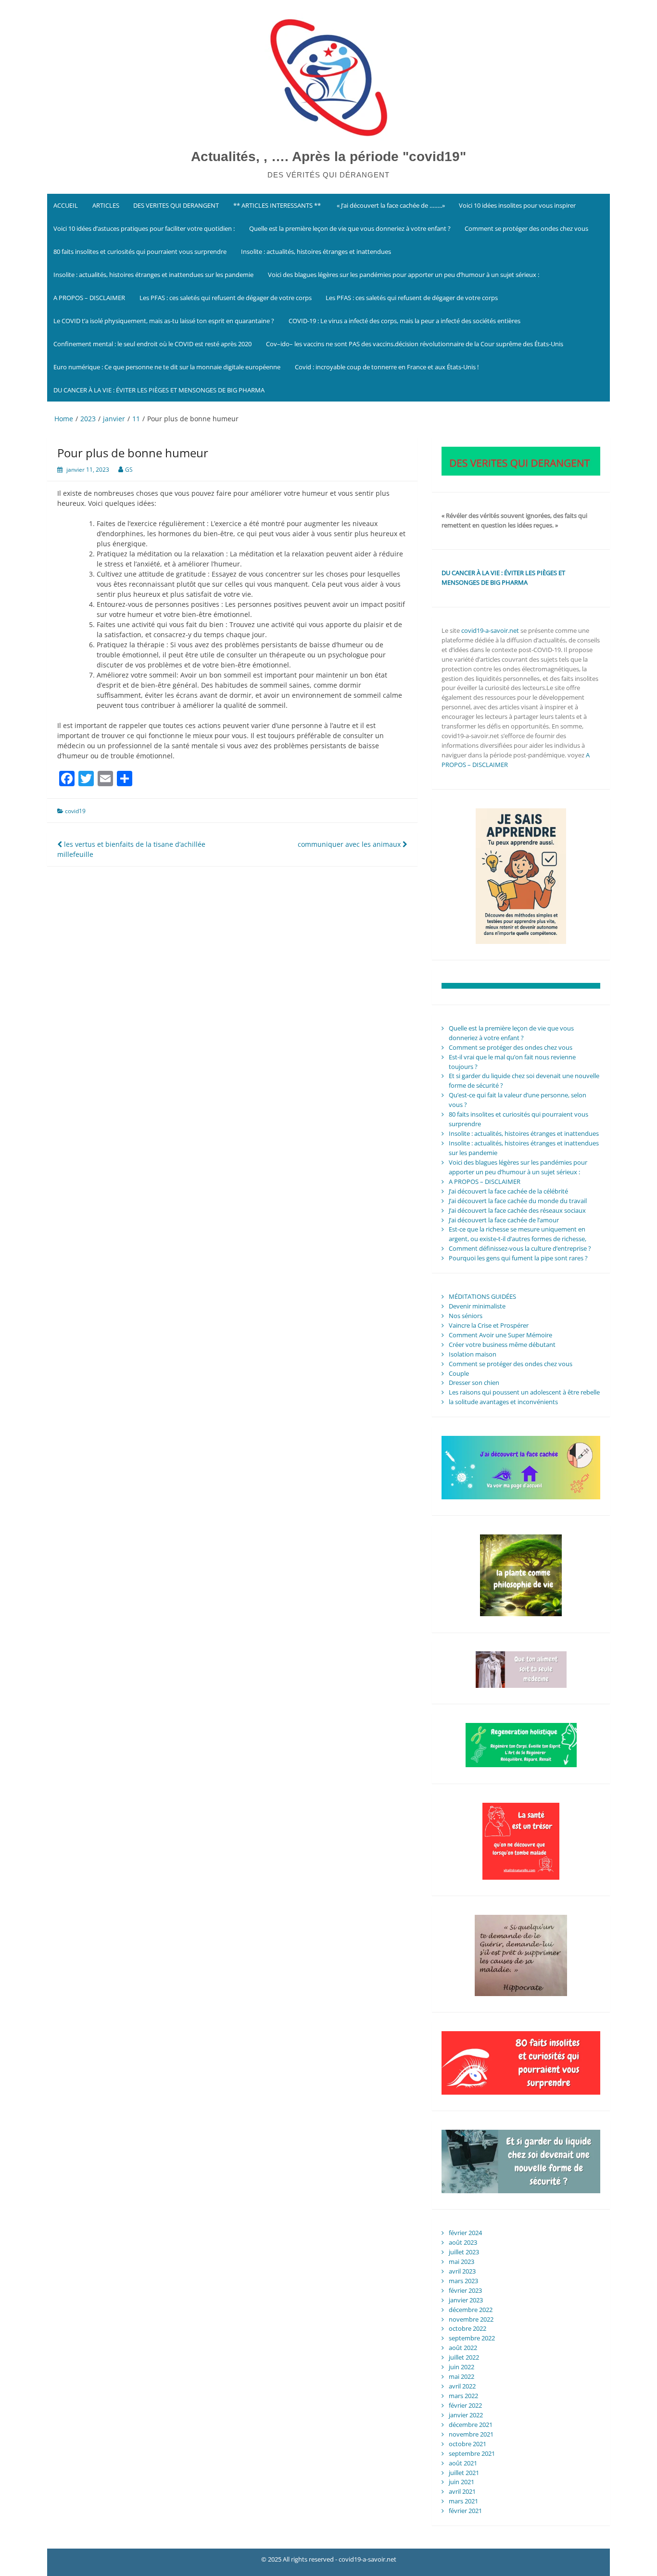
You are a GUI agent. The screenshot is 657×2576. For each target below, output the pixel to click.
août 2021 (463, 2463)
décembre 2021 (471, 2425)
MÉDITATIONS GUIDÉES (482, 1296)
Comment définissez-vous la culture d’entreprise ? (520, 1248)
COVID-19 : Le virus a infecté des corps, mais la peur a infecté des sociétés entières (404, 321)
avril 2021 (462, 2491)
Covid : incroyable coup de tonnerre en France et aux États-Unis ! (387, 367)
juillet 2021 (464, 2473)
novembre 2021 (471, 2434)
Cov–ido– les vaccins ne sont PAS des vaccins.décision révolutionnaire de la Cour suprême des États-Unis (415, 344)
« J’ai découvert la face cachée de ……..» (390, 205)
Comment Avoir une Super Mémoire (500, 1335)
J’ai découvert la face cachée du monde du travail (518, 1201)
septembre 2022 (472, 2338)
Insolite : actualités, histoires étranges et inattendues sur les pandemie (153, 275)
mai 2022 (461, 2376)
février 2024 (465, 2233)
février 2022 (465, 2405)
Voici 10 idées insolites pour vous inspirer (517, 205)
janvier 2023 (466, 2300)
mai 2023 (461, 2262)
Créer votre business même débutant (502, 1345)
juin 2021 (461, 2482)
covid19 (75, 811)
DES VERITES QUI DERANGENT (176, 205)
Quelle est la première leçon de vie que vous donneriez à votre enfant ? (350, 228)
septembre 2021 (472, 2453)
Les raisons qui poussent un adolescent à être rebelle (524, 1392)
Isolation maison (473, 1354)
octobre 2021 (467, 2444)
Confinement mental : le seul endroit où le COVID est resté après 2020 (152, 344)
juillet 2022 (464, 2357)
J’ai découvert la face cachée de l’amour (504, 1220)
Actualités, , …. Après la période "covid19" (328, 157)
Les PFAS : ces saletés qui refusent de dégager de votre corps (226, 298)
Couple (459, 1373)
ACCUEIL (66, 205)
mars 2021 (463, 2501)
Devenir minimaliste (477, 1306)
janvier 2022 (466, 2415)
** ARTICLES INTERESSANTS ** (277, 205)
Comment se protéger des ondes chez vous (526, 228)
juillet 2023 (464, 2252)
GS (129, 470)
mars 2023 (463, 2281)
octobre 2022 (467, 2328)
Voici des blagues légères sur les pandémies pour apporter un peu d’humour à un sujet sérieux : (404, 275)
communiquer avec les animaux (350, 844)
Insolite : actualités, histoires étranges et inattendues (316, 251)
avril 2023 (462, 2271)
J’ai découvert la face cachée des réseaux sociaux (517, 1210)
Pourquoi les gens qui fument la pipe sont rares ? (518, 1258)
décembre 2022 (471, 2310)
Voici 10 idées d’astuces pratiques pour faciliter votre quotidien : (144, 228)
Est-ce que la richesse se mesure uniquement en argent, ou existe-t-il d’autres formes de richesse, (518, 1234)
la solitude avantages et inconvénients (503, 1402)
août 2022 (463, 2348)
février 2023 (465, 2290)
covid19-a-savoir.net (490, 630)
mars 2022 (463, 2396)
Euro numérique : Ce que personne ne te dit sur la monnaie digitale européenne (167, 367)
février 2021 (465, 2511)
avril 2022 (462, 2386)
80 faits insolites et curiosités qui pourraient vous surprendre (140, 251)
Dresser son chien (474, 1382)
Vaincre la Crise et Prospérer (489, 1325)
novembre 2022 (471, 2319)
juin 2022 (461, 2367)
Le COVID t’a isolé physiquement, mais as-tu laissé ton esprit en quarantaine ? (164, 321)
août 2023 (463, 2242)
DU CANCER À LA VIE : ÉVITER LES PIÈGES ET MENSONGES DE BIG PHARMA (160, 390)
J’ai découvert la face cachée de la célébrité (508, 1191)
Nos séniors (466, 1316)
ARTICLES (106, 205)
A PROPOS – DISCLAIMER (89, 298)
